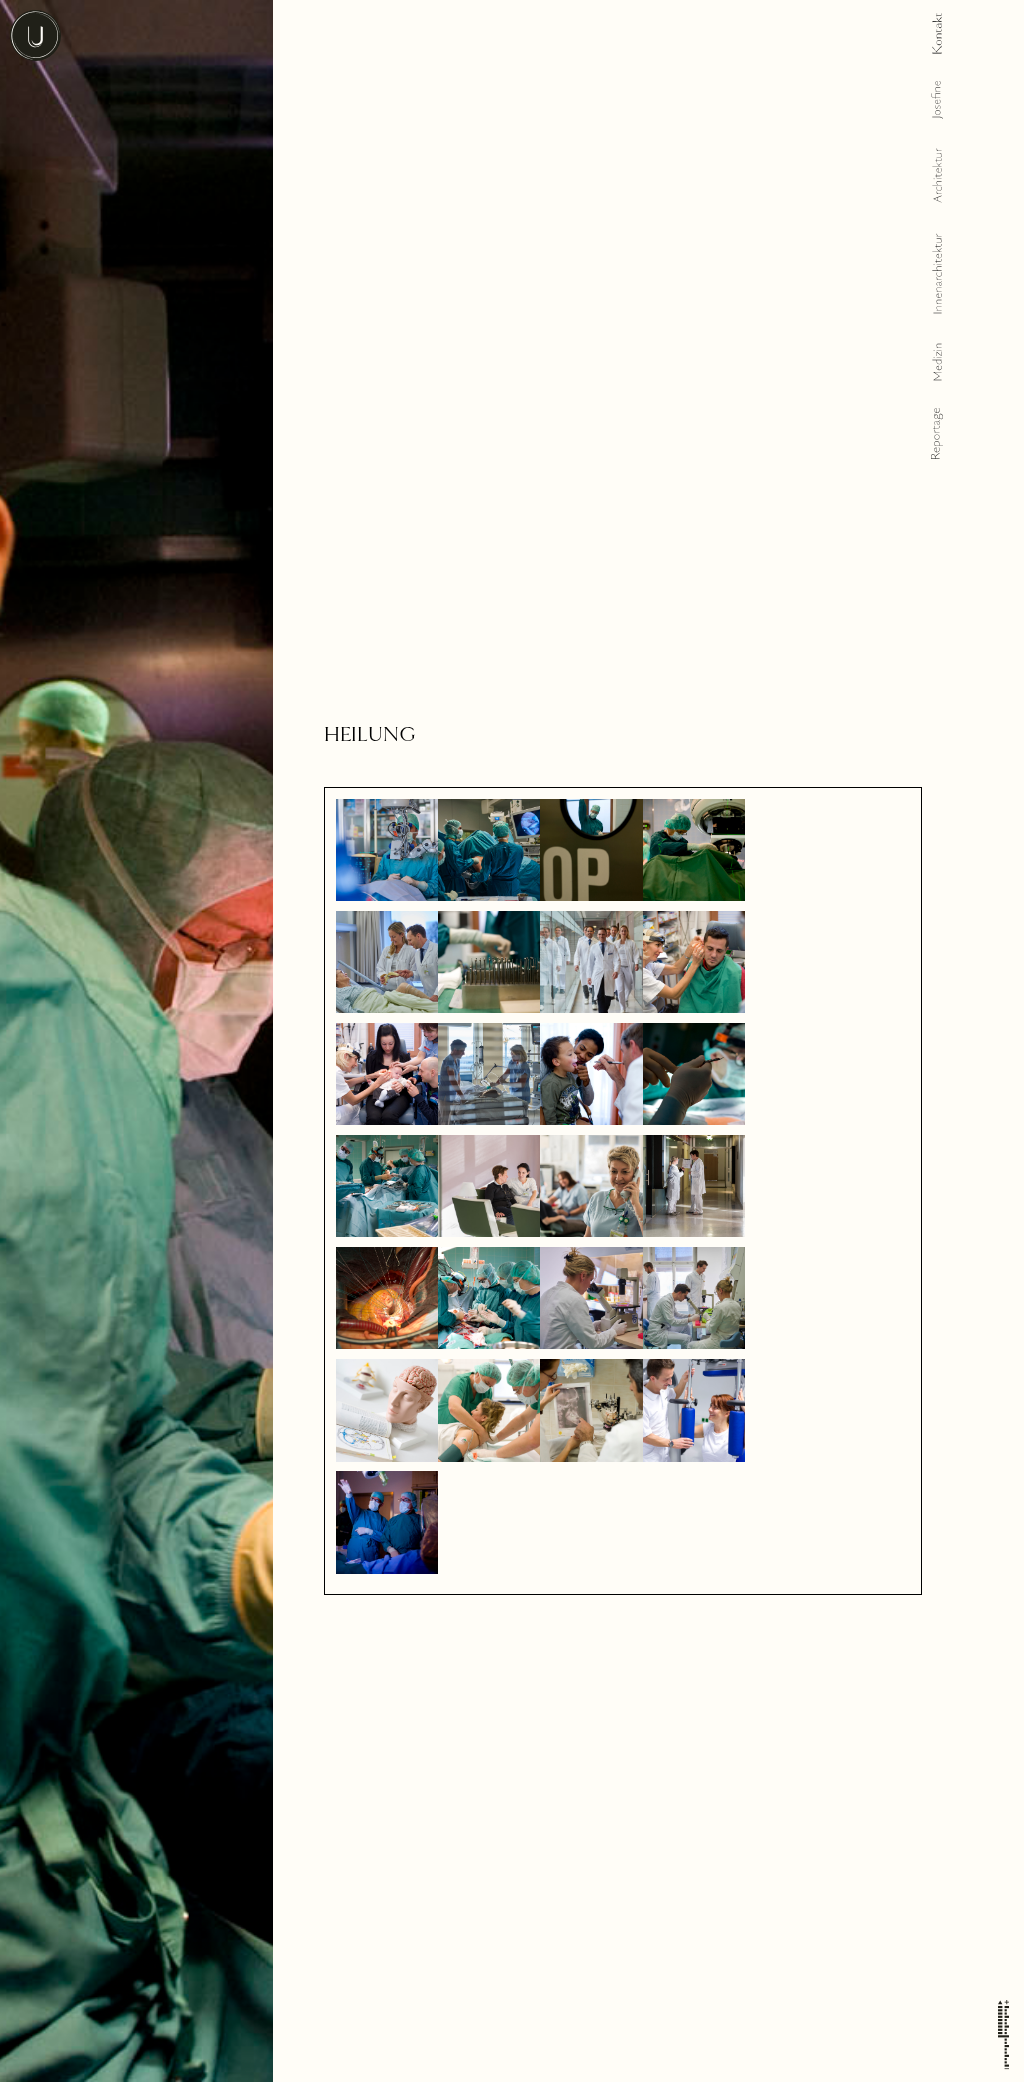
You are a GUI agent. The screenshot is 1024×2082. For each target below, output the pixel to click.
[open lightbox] (387, 850)
